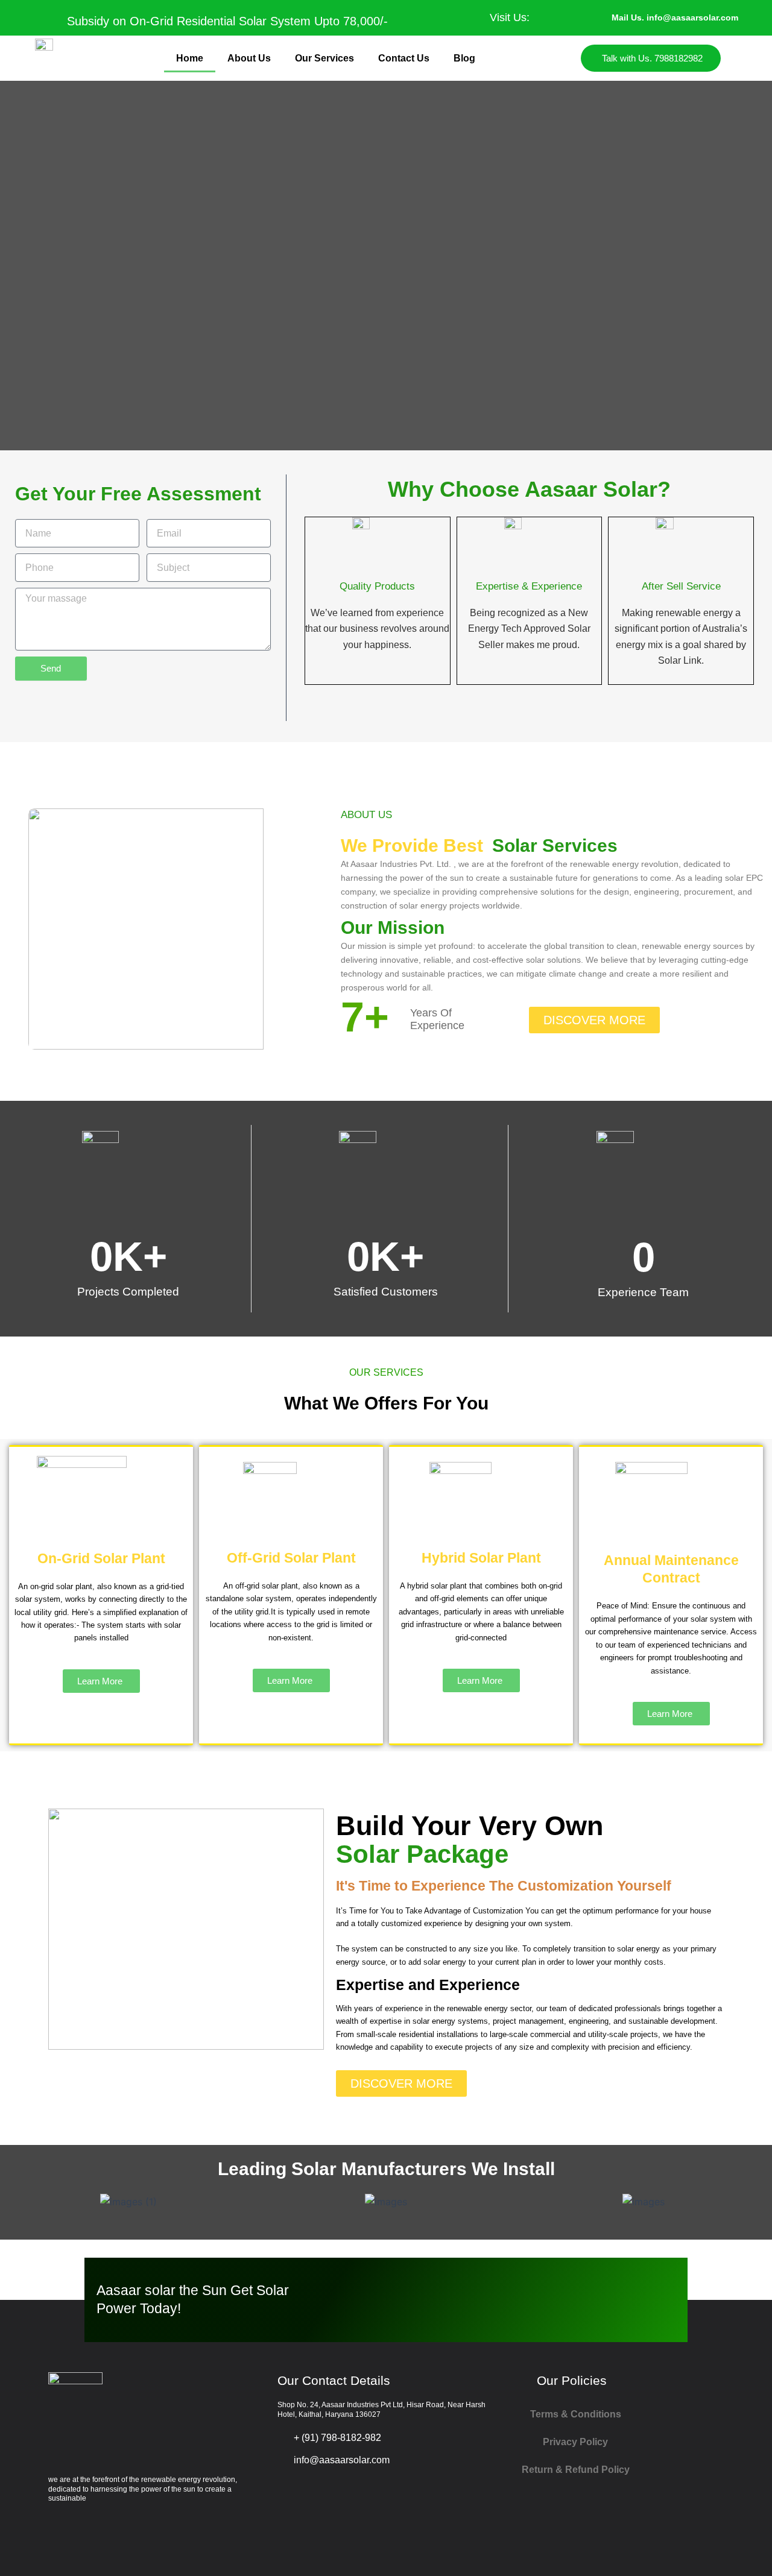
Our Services (324, 58)
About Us (249, 58)
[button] (12, 2201)
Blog (464, 58)
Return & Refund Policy (576, 2470)
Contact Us (404, 58)
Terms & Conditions (576, 2414)
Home (190, 58)
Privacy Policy (575, 2442)
